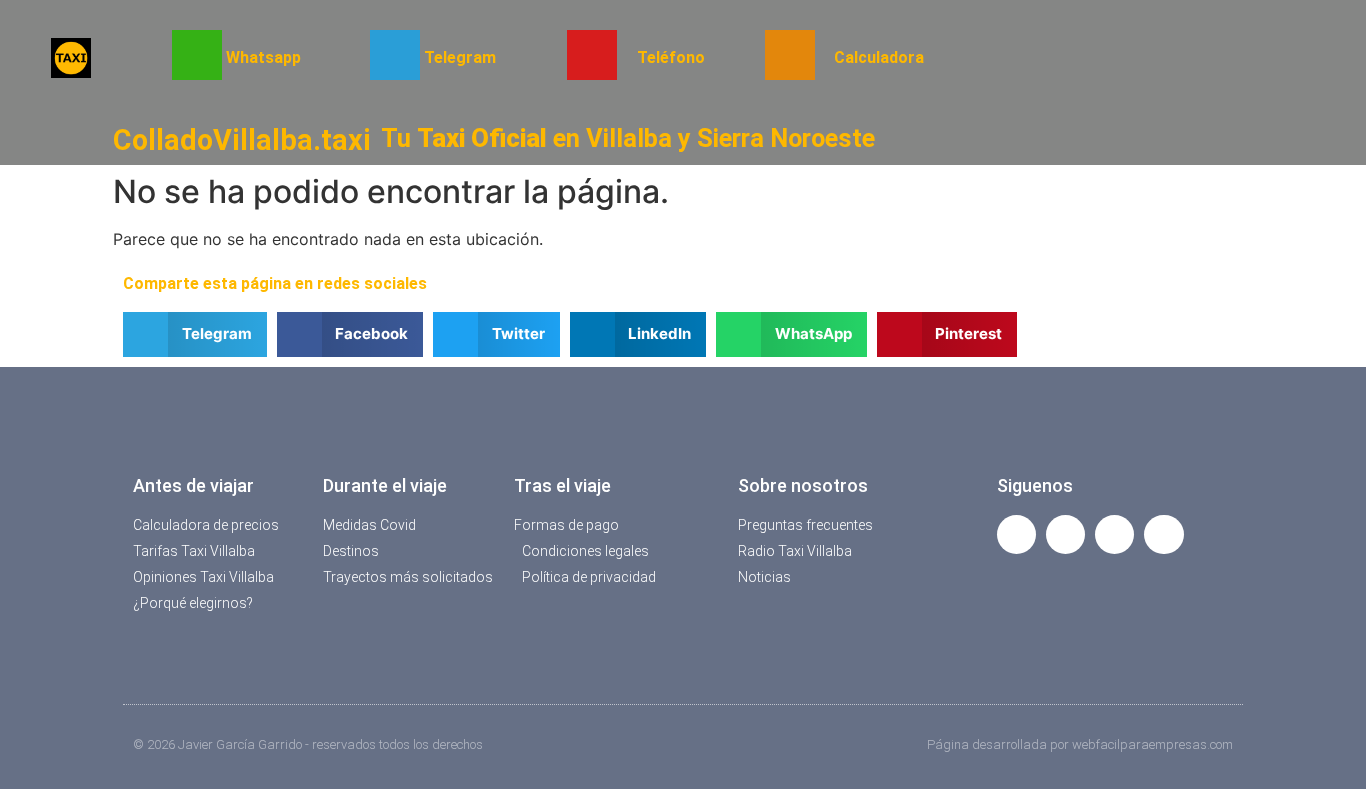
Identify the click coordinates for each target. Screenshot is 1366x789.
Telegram (460, 57)
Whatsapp (263, 57)
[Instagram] (1163, 534)
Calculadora (879, 57)
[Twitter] (1065, 534)
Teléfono (671, 57)
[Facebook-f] (1016, 534)
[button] (195, 334)
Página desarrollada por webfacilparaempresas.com (1080, 744)
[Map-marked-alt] (1114, 534)
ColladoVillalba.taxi (242, 140)
